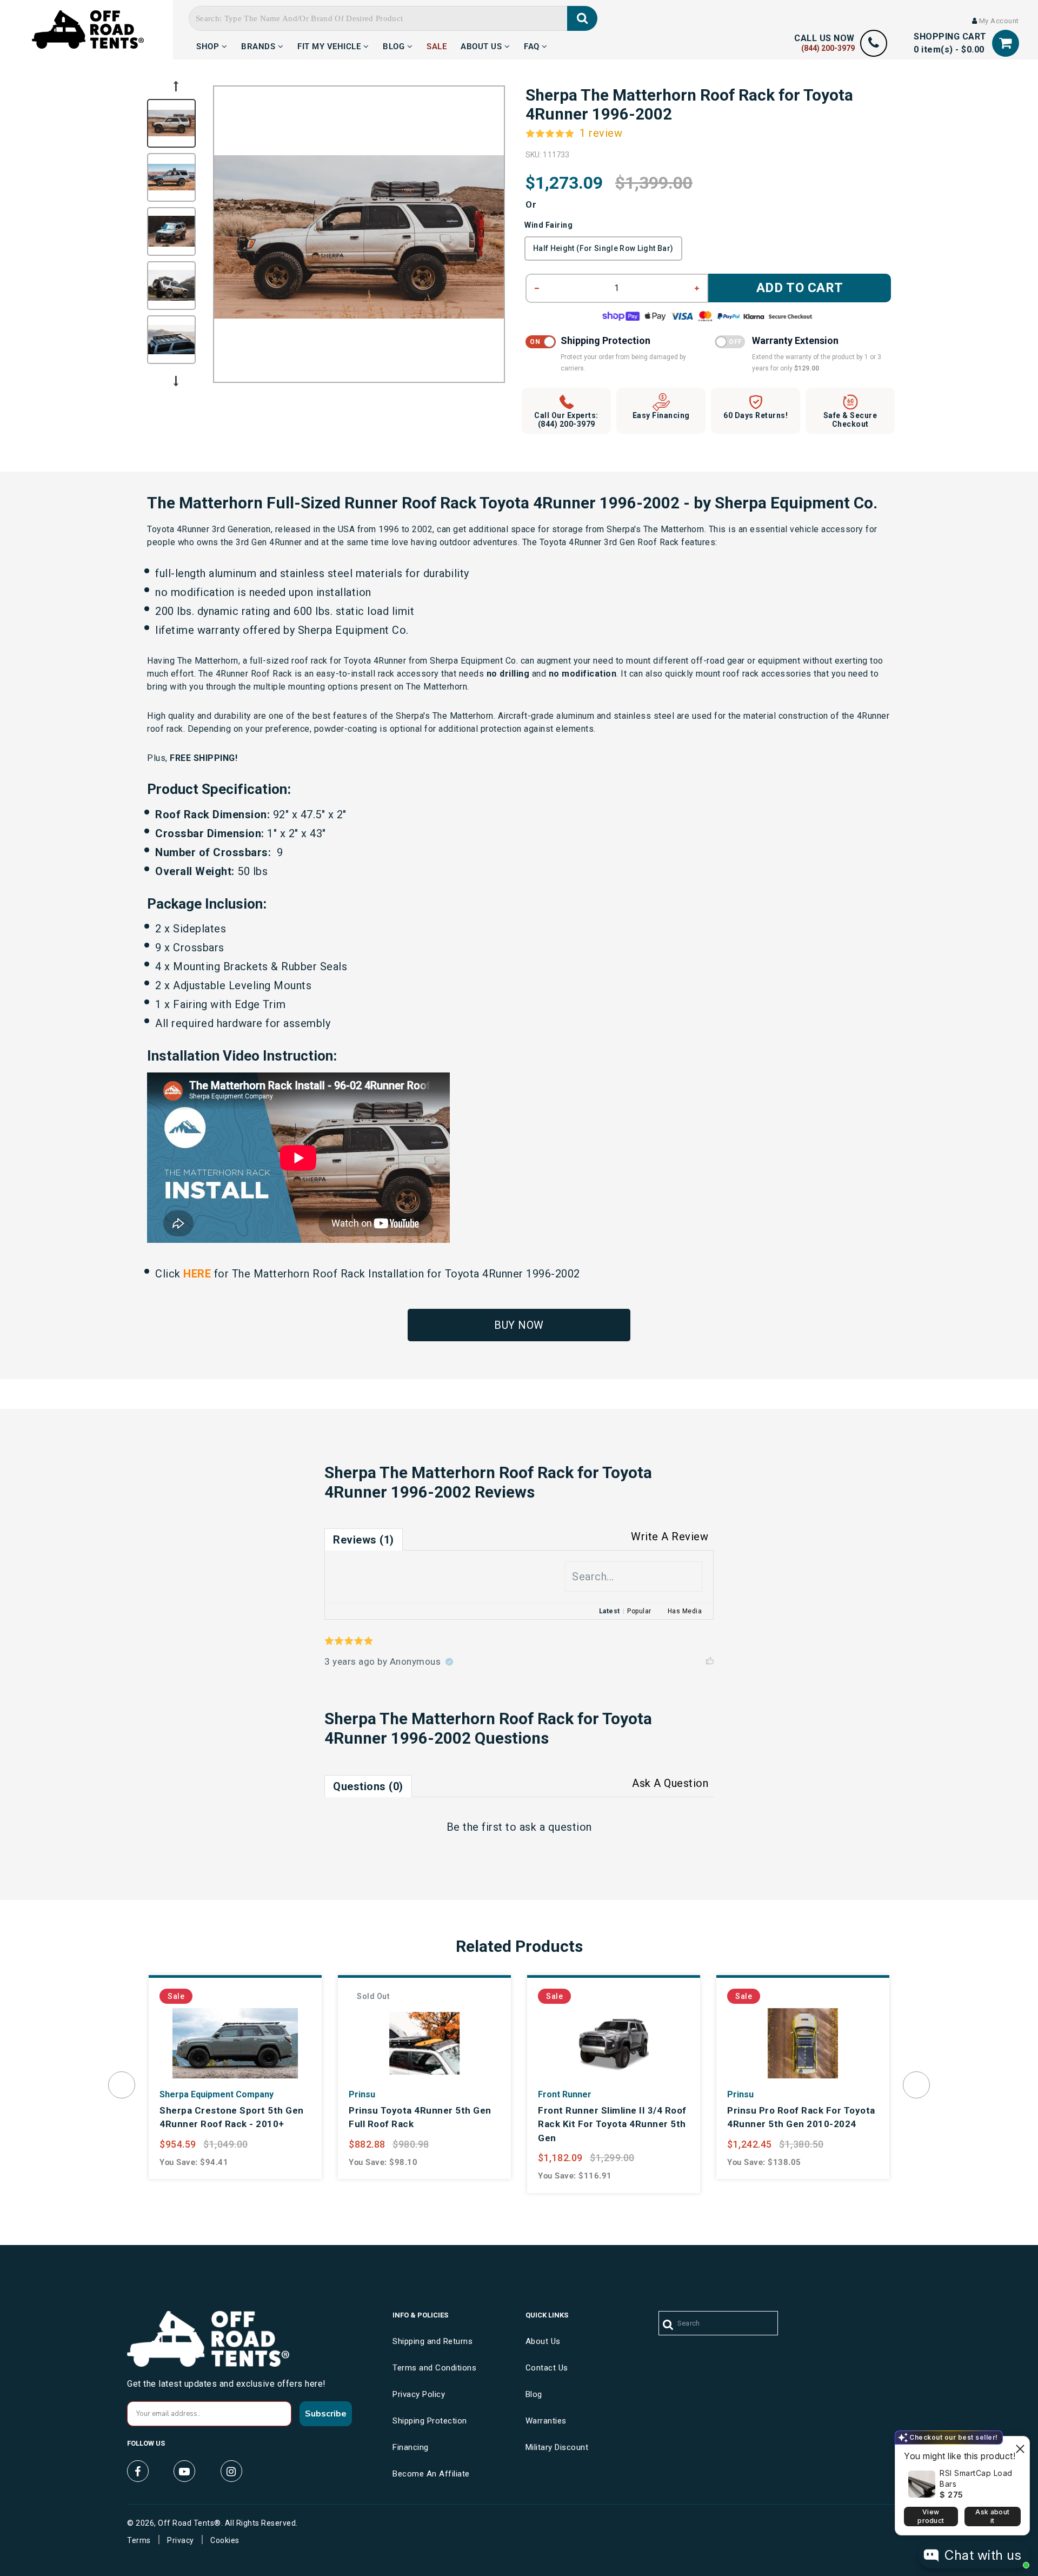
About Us (483, 45)
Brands (259, 45)
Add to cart (800, 288)
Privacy (181, 2540)
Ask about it (992, 2516)
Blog (395, 45)
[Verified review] (449, 1661)
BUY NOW (519, 1325)
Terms (139, 2540)
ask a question (556, 1827)
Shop (209, 45)
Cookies (225, 2540)
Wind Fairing (548, 225)
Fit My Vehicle (330, 45)
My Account (998, 21)
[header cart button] (1006, 43)
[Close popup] (1020, 2446)
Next (176, 381)
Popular (639, 1611)
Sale (437, 45)
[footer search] (668, 2325)
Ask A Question (670, 1783)
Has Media (685, 1611)
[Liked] (710, 1661)
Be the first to (519, 1827)
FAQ (533, 45)
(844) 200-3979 (828, 48)
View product (931, 2516)
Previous (176, 86)
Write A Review (670, 1537)
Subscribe (326, 2414)
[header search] (583, 18)
